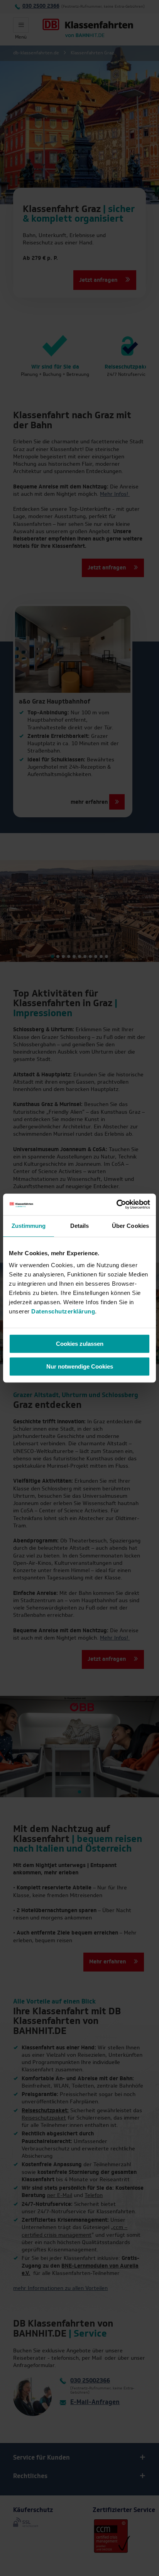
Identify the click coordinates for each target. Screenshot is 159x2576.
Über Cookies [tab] (130, 1226)
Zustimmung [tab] (29, 1226)
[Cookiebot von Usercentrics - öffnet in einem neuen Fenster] (116, 1204)
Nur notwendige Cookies (80, 1366)
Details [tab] (80, 1226)
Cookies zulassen (80, 1344)
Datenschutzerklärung (63, 1311)
